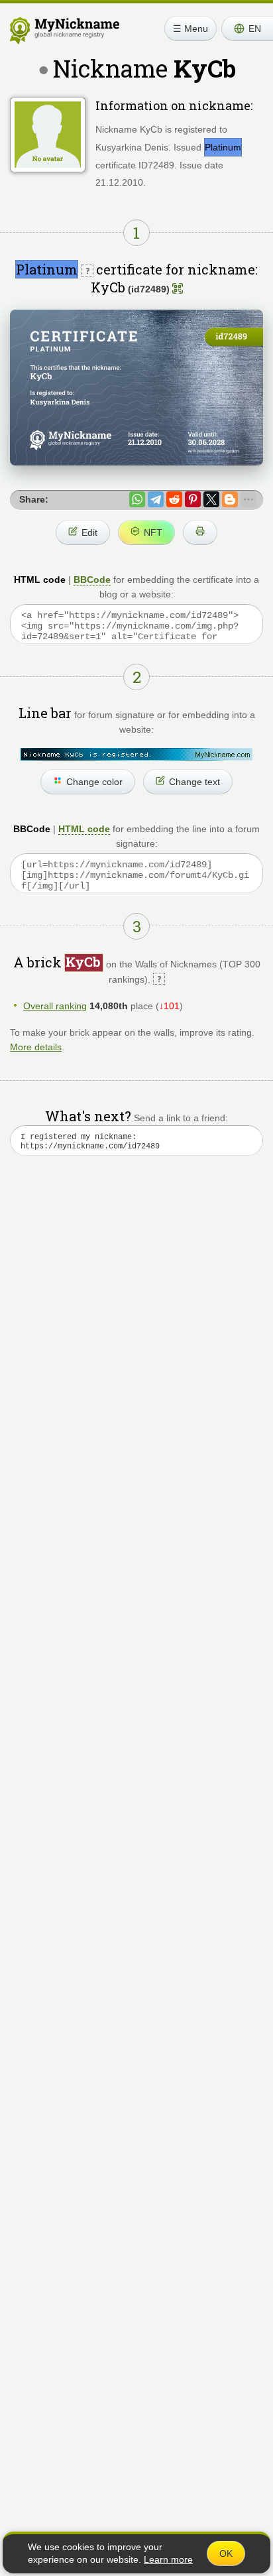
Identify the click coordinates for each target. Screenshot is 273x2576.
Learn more (168, 2559)
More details (36, 1047)
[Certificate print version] (200, 532)
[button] (247, 29)
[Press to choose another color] (136, 754)
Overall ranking (55, 1006)
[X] (211, 499)
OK (226, 2553)
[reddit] (174, 499)
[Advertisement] (136, 1336)
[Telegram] (156, 499)
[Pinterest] (193, 499)
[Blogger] (230, 499)
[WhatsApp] (137, 499)
